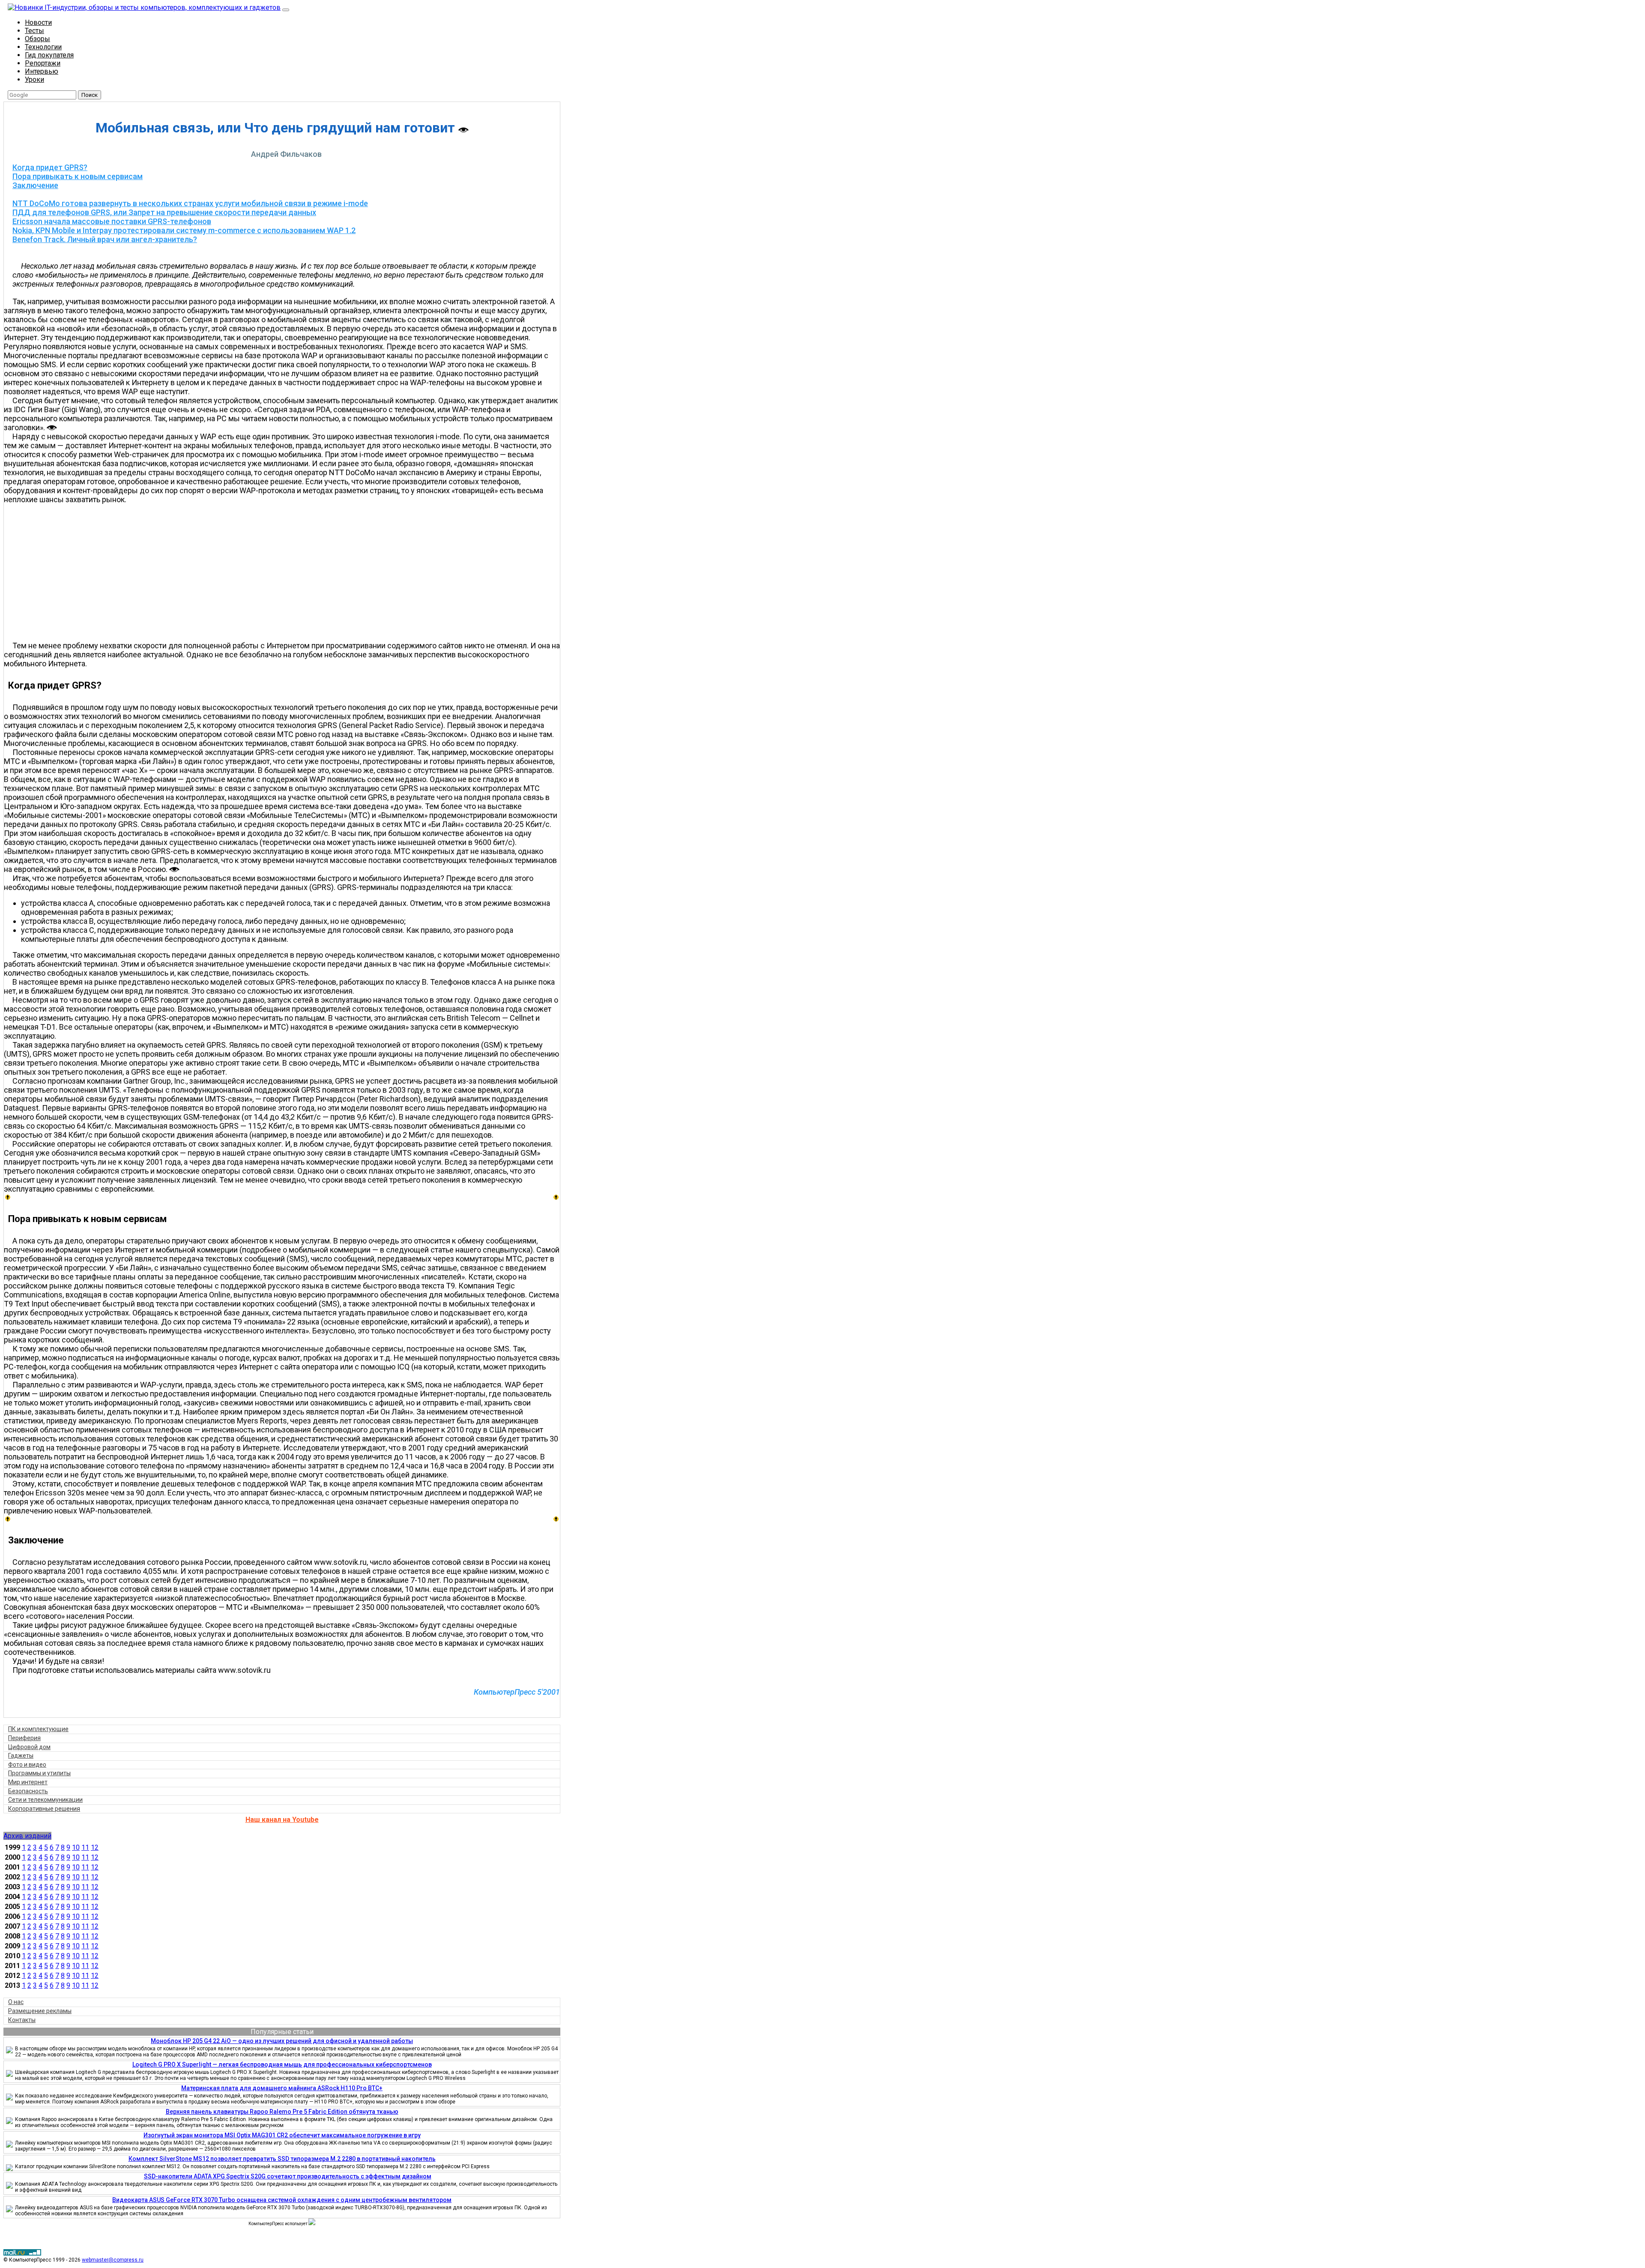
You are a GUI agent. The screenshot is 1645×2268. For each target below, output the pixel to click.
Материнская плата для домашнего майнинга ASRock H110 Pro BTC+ (282, 2088)
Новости (38, 22)
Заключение (35, 185)
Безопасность (28, 1791)
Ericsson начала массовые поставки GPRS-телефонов (112, 221)
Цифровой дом (29, 1747)
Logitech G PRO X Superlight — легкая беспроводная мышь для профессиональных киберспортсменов (282, 2064)
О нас (16, 2002)
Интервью (42, 71)
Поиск (90, 95)
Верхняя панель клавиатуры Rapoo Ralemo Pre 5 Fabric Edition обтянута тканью (282, 2112)
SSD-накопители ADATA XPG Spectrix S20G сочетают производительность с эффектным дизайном (288, 2176)
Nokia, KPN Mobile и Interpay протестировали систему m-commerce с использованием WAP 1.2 (184, 230)
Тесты (34, 31)
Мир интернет (28, 1782)
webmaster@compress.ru (113, 2260)
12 (95, 1847)
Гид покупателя (49, 55)
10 (76, 1847)
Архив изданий (27, 1836)
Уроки (34, 79)
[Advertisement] (286, 572)
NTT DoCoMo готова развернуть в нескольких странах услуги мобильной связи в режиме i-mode (190, 203)
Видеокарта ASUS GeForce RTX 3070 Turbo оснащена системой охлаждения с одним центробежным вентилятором (282, 2200)
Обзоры (37, 39)
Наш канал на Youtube (282, 1820)
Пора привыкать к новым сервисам (78, 176)
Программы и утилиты (39, 1773)
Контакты (22, 2020)
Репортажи (43, 63)
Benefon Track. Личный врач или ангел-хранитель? (105, 239)
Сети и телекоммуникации (45, 1800)
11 (85, 1847)
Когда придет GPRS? (50, 167)
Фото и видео (27, 1765)
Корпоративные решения (44, 1809)
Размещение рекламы (40, 2011)
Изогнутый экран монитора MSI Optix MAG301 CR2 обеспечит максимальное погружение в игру (282, 2135)
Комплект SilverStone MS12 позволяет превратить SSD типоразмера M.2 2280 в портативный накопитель (282, 2159)
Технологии (43, 47)
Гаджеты (21, 1756)
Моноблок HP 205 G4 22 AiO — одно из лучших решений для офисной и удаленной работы (282, 2041)
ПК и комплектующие (38, 1729)
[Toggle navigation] (286, 10)
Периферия (24, 1738)
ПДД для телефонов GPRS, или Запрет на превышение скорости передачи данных (164, 212)
